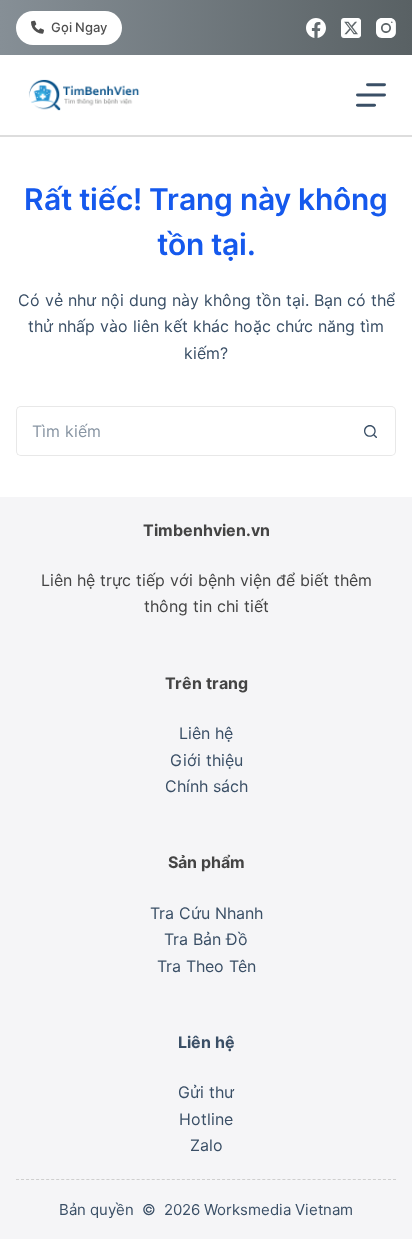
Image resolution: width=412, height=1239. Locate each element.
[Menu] (371, 95)
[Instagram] (386, 28)
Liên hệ (206, 733)
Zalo (206, 1145)
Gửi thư (206, 1092)
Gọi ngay (79, 27)
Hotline (206, 1119)
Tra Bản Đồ (206, 939)
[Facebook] (316, 28)
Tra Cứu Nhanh (206, 913)
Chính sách (206, 786)
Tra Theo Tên (206, 966)
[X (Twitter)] (351, 28)
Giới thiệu (206, 760)
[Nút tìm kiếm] (371, 431)
